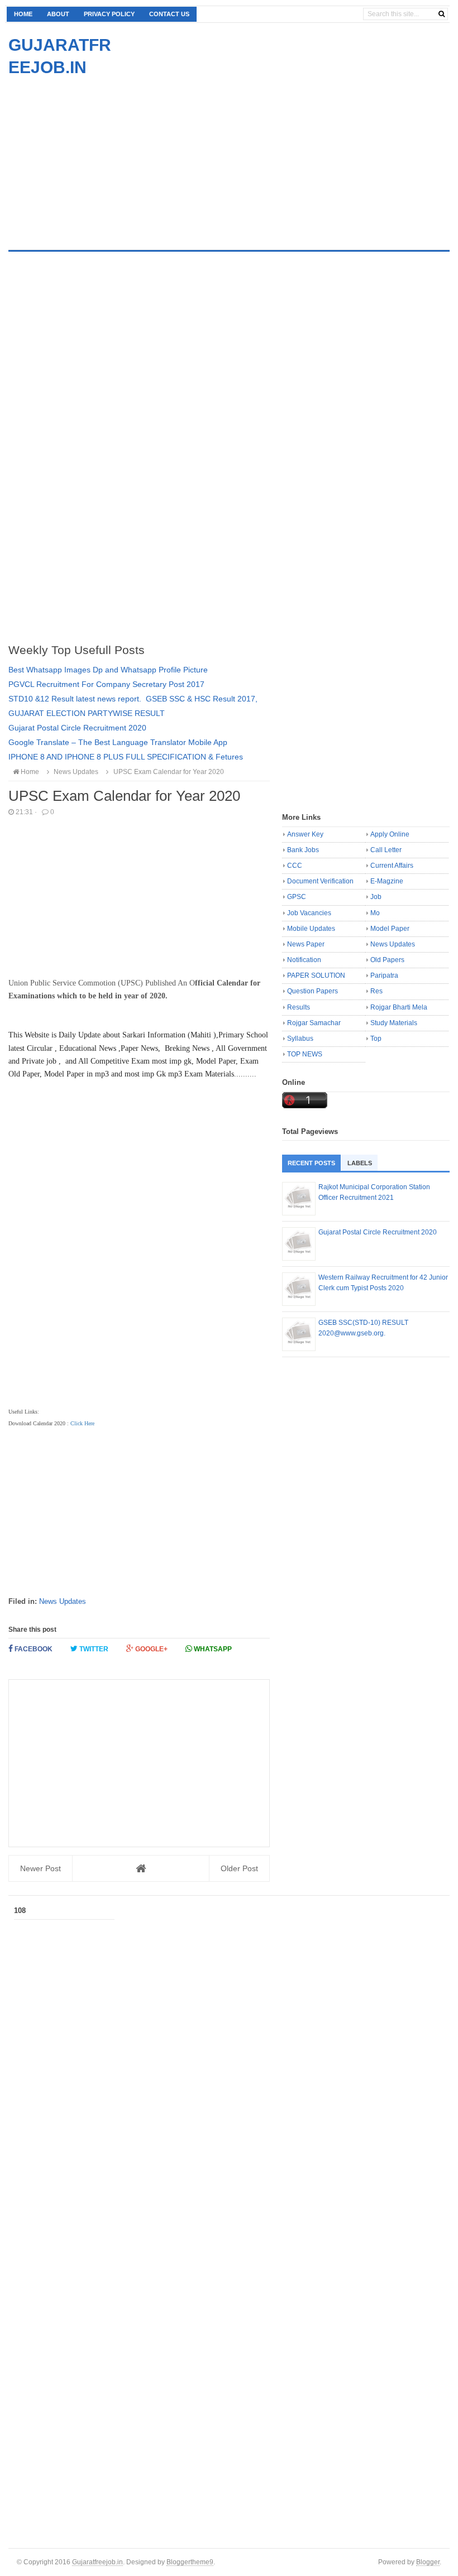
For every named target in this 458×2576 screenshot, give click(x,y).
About (58, 14)
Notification (304, 960)
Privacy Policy (109, 14)
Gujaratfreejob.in (97, 2562)
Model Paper (390, 929)
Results (299, 1007)
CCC (295, 866)
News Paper (306, 944)
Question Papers (313, 991)
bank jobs (303, 850)
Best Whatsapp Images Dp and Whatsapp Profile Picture (108, 670)
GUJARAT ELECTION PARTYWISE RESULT (87, 713)
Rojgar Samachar (314, 1023)
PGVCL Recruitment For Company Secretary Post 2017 (106, 684)
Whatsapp (212, 1649)
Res (376, 991)
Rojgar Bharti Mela (399, 1007)
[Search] (442, 14)
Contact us (169, 14)
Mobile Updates (311, 929)
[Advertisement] (102, 157)
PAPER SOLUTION (316, 975)
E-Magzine (387, 881)
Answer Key (305, 834)
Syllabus (300, 1039)
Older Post (239, 1868)
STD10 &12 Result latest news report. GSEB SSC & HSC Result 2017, (133, 699)
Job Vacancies (309, 913)
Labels (360, 1163)
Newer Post (40, 1868)
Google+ (151, 1649)
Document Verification (320, 881)
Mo (375, 913)
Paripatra (384, 975)
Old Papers (387, 960)
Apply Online (390, 834)
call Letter (386, 850)
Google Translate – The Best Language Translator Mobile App (118, 742)
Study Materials (394, 1023)
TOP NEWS (305, 1054)
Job (376, 897)
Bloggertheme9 (190, 2562)
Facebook (33, 1649)
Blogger (428, 2562)
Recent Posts (311, 1163)
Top (376, 1039)
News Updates (63, 1601)
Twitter (93, 1649)
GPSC (297, 897)
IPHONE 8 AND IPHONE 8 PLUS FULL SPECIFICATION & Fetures (126, 757)
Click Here (82, 1423)
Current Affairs (392, 866)
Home (23, 14)
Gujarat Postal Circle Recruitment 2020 (77, 728)
